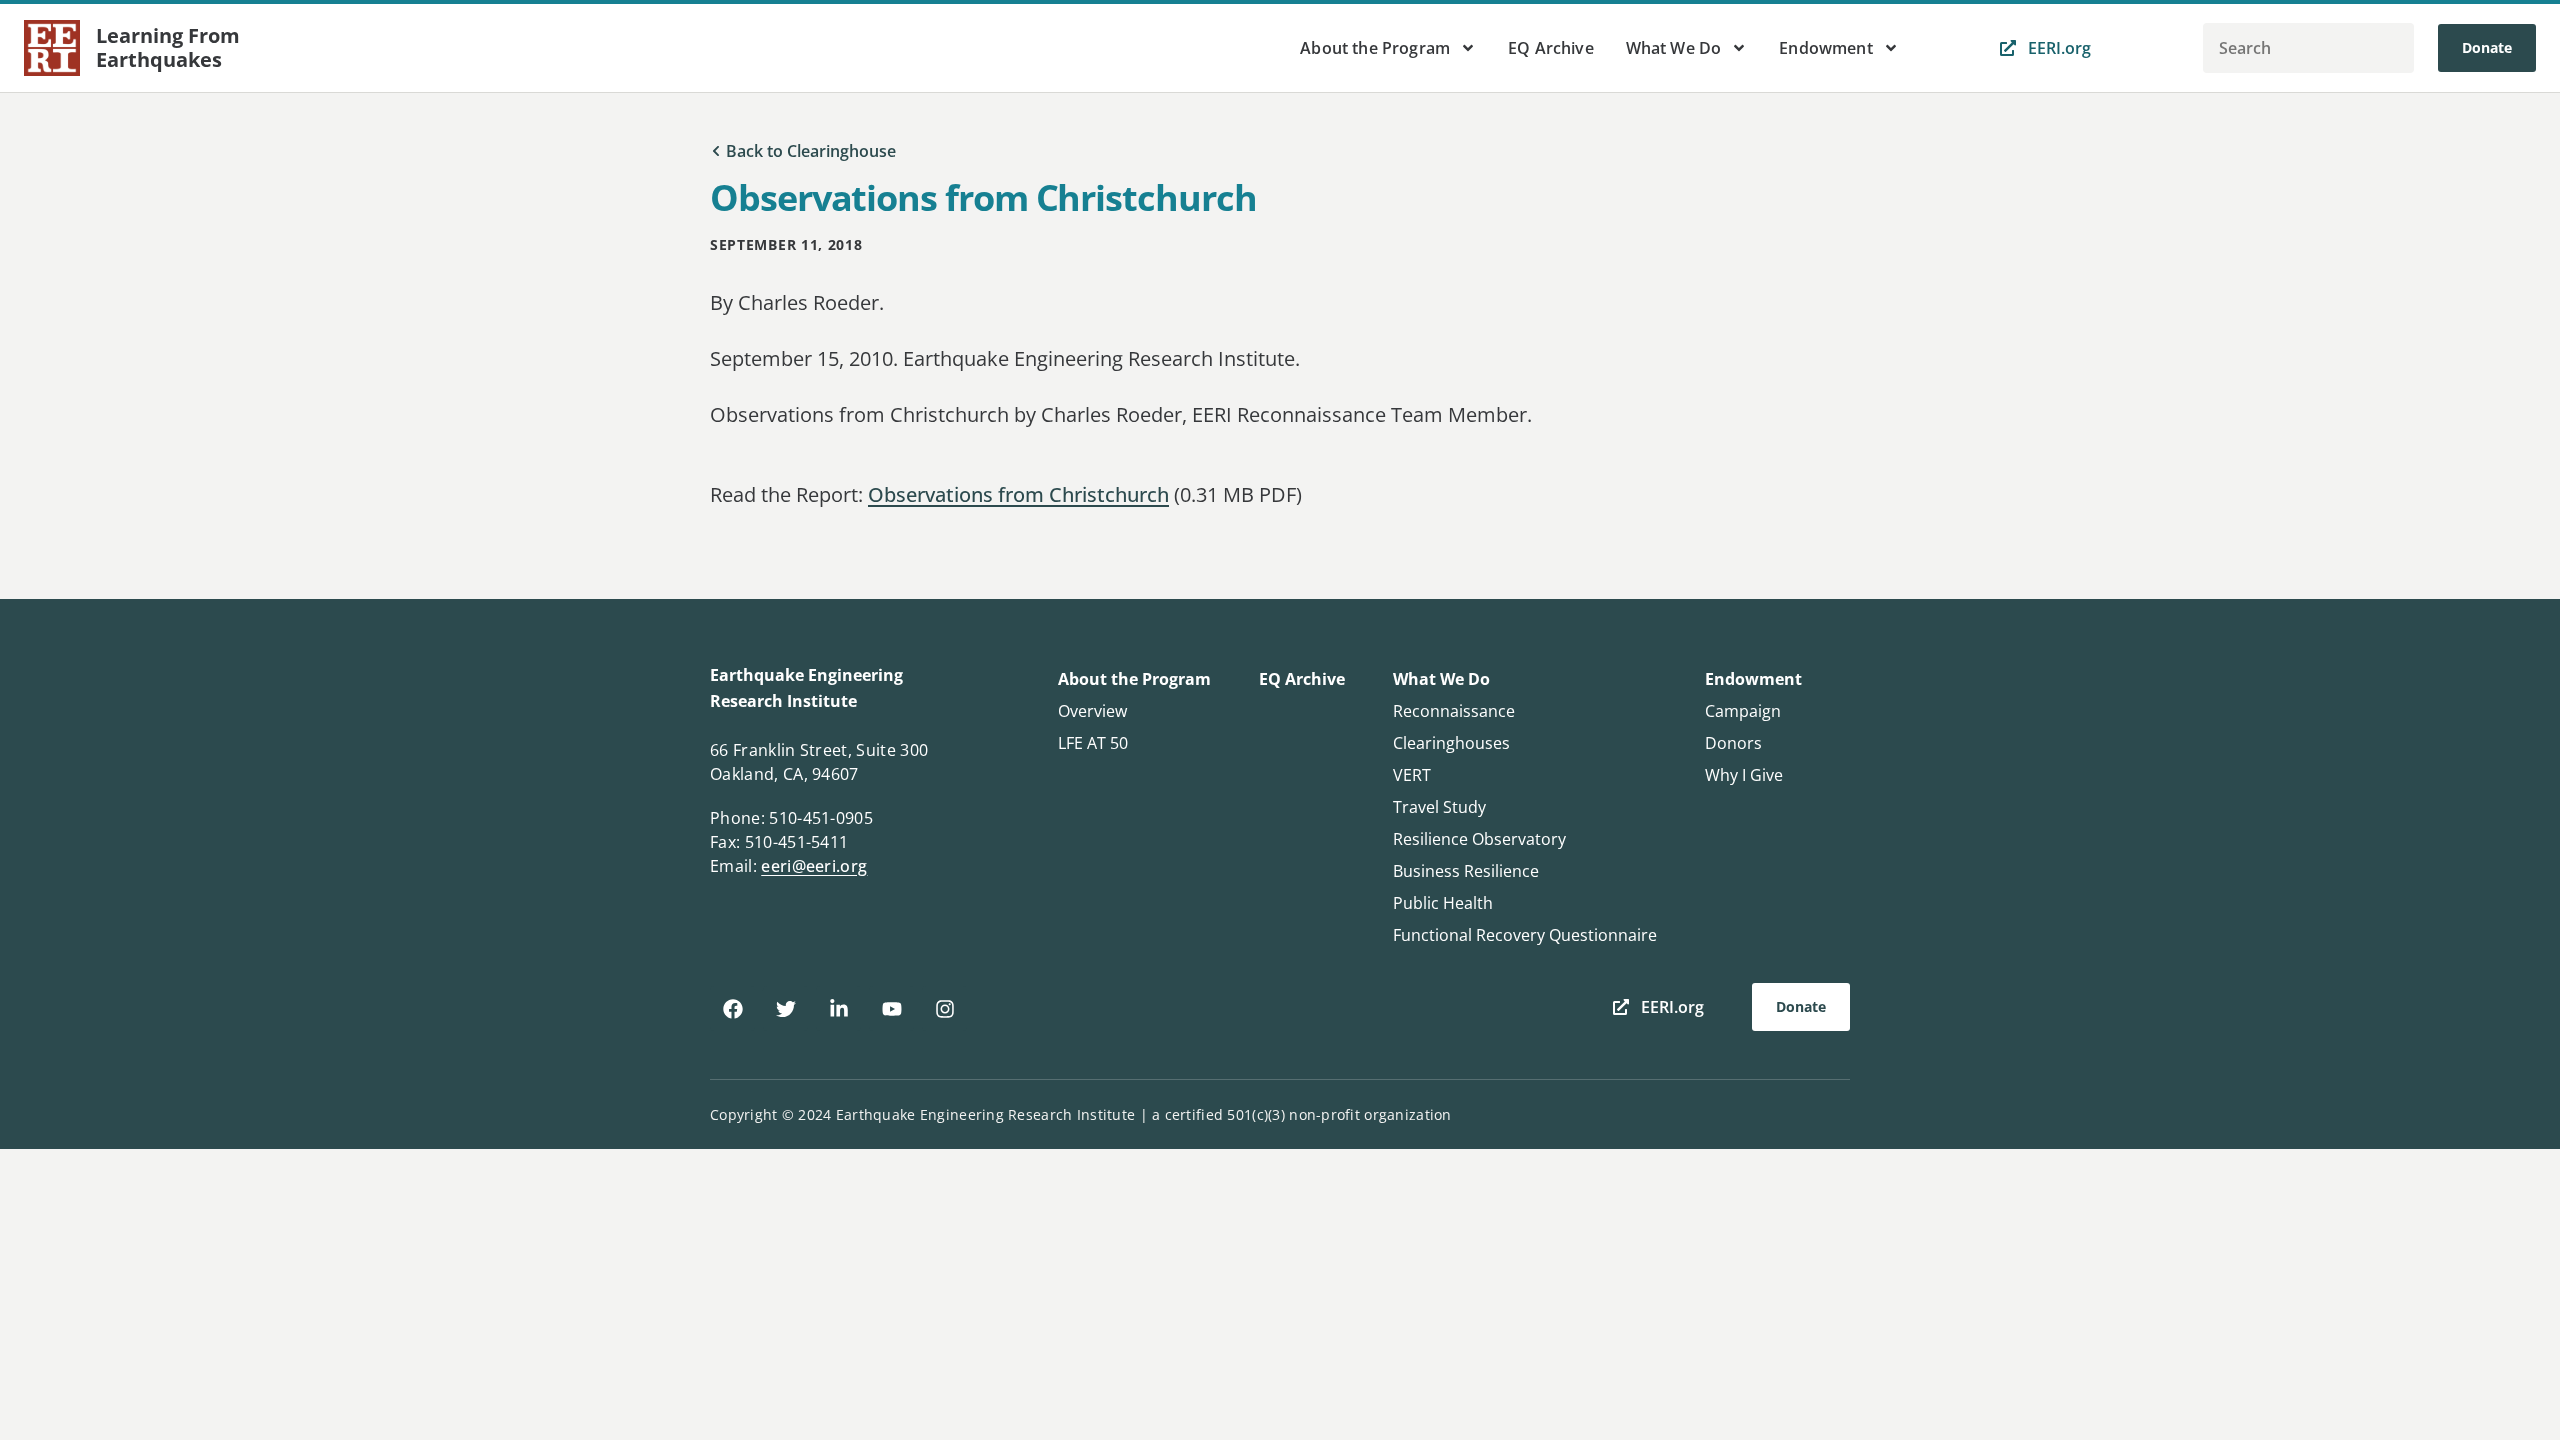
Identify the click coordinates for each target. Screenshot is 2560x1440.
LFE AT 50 (1093, 743)
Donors (1733, 743)
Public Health (1443, 903)
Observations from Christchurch (1018, 494)
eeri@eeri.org (814, 866)
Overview (1092, 711)
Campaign (1743, 711)
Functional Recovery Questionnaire (1525, 935)
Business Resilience (1466, 871)
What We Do (1674, 48)
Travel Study (1439, 807)
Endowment (1825, 48)
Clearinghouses (1451, 743)
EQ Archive (1551, 48)
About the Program (1375, 48)
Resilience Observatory (1479, 839)
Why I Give (1744, 775)
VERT (1412, 775)
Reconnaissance (1454, 711)
